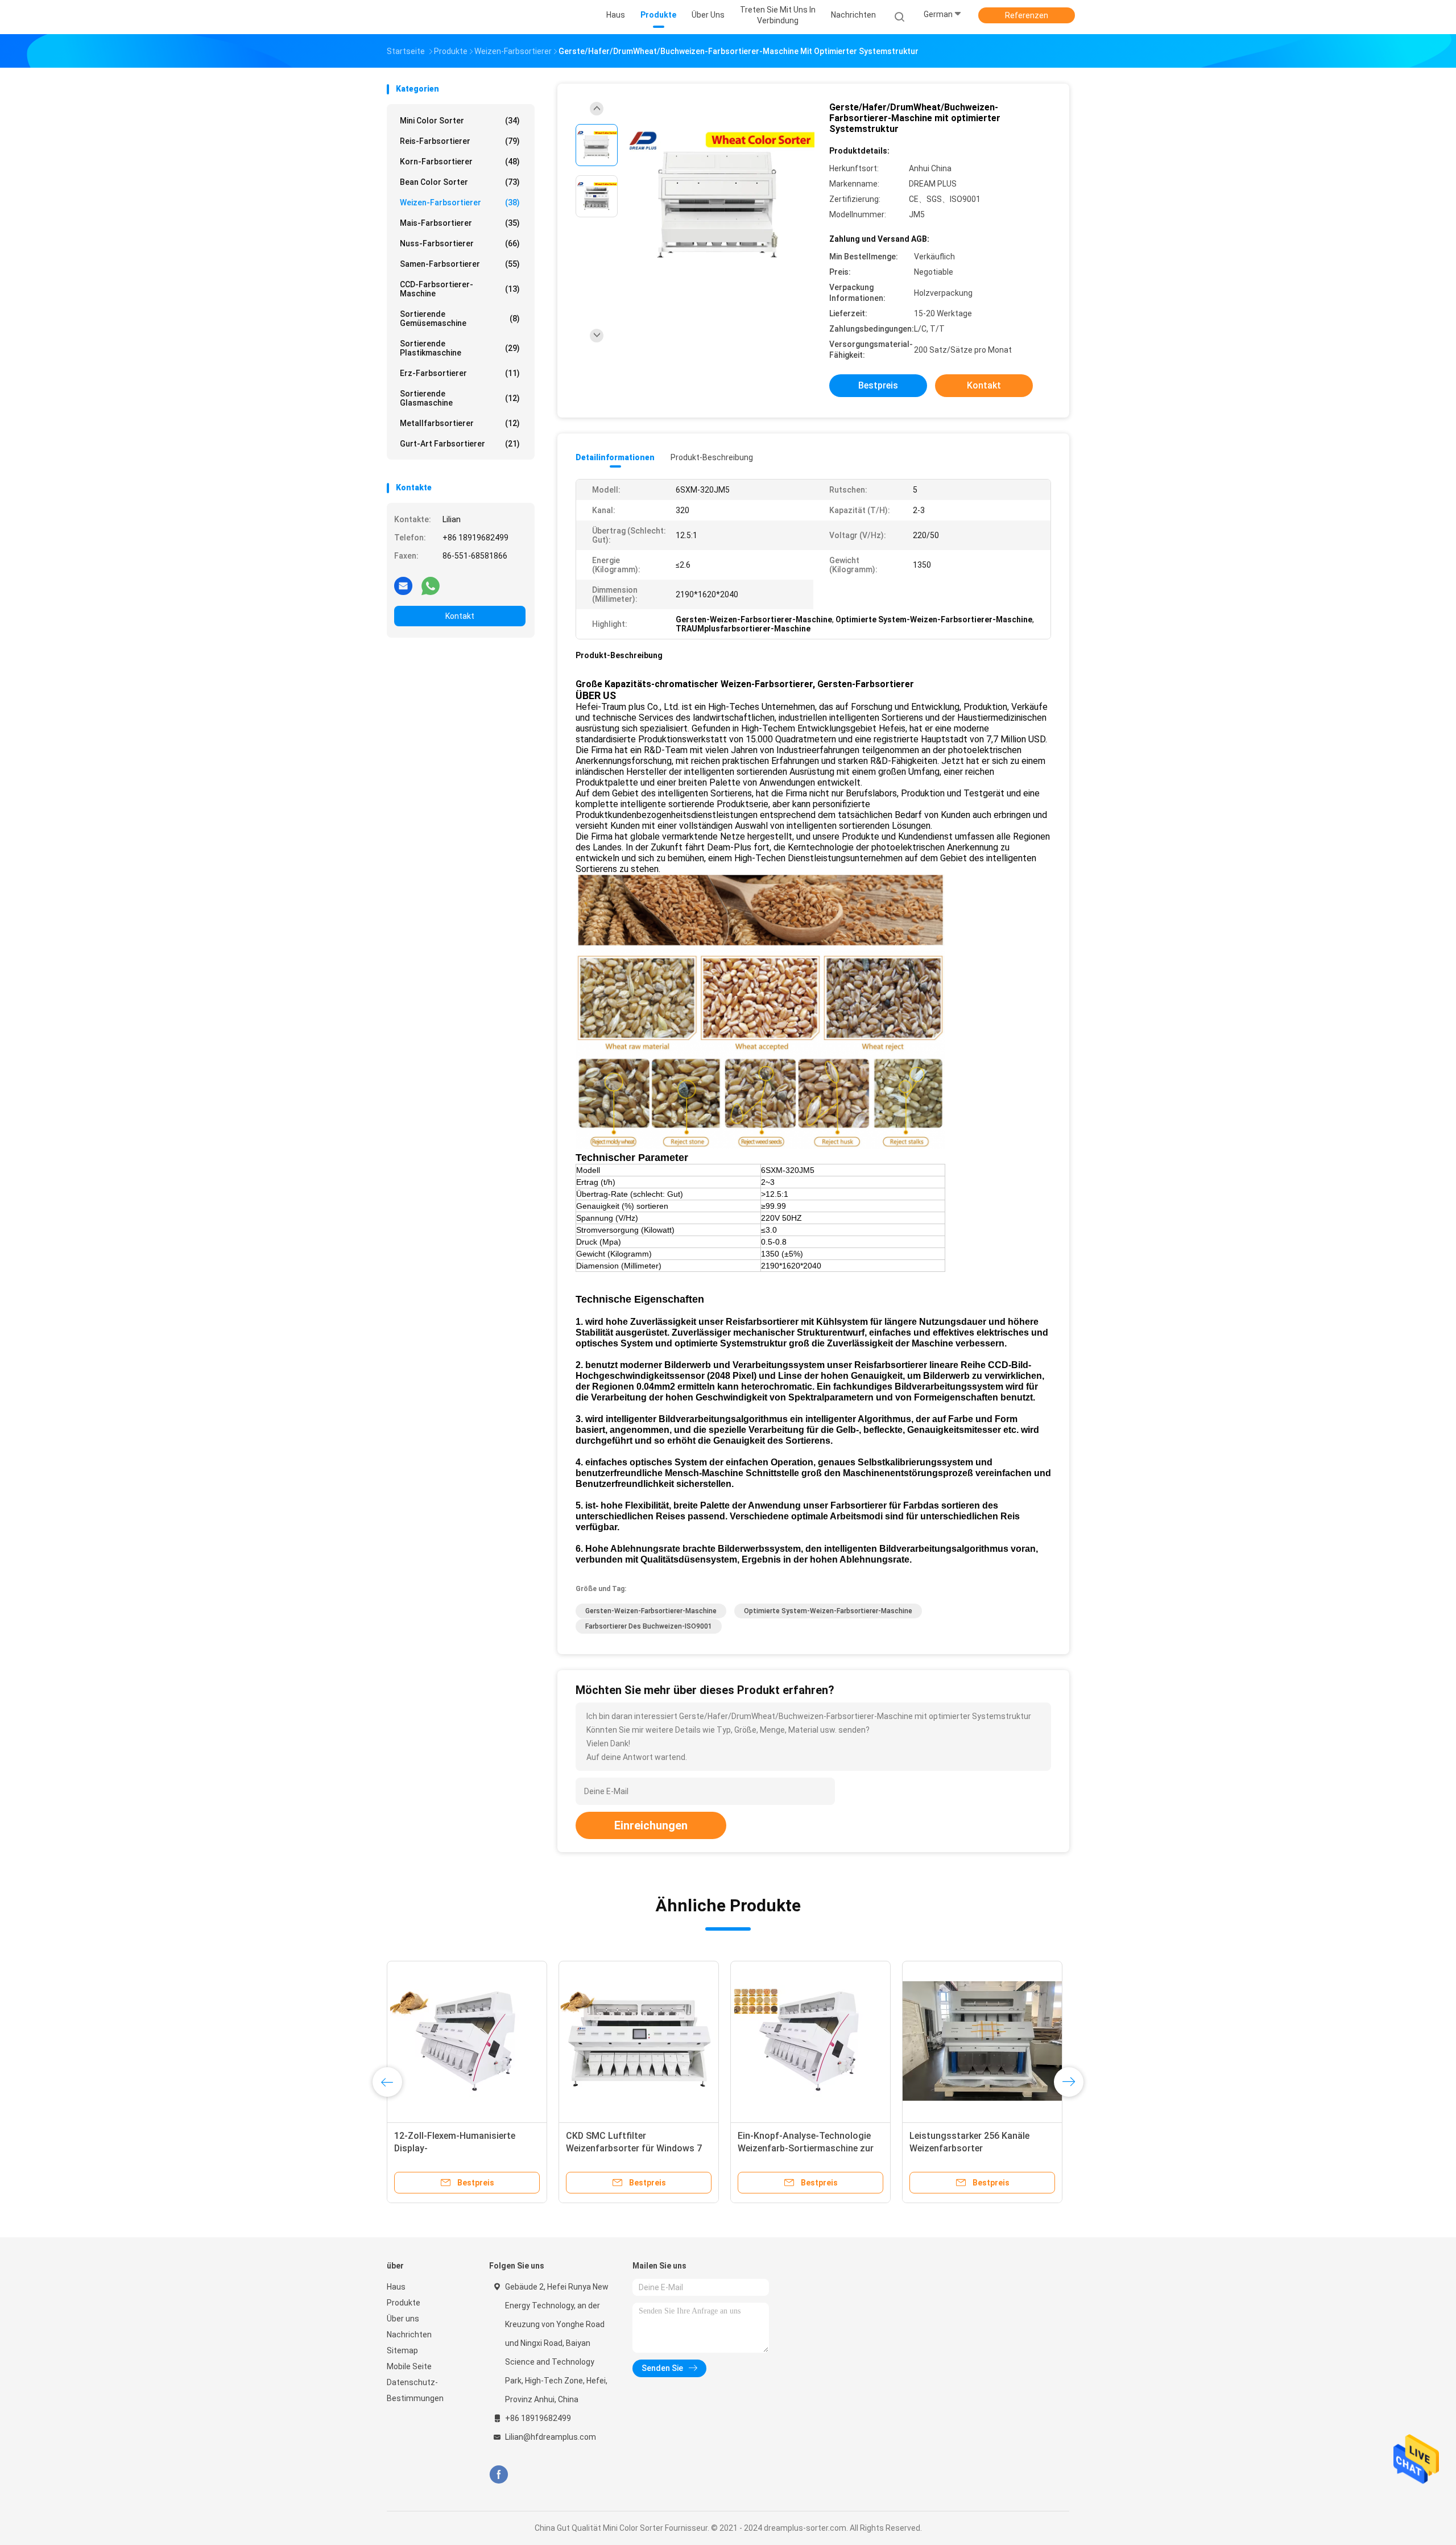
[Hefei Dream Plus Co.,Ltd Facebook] (499, 2475)
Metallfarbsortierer (460, 423)
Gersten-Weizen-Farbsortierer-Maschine (651, 1611)
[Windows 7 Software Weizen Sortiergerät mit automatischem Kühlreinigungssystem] (810, 2041)
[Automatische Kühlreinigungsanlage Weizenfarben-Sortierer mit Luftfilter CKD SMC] (982, 2041)
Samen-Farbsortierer (460, 264)
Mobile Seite (409, 2366)
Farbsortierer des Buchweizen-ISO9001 (649, 1626)
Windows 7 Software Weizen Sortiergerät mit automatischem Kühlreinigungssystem (806, 2148)
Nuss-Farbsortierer (460, 243)
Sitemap (402, 2350)
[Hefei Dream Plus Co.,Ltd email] (403, 585)
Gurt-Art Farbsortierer (460, 444)
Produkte (404, 2303)
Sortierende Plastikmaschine (460, 348)
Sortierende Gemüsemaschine (460, 319)
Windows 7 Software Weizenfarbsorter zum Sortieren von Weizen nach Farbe (633, 2148)
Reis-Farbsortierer (460, 141)
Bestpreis (878, 385)
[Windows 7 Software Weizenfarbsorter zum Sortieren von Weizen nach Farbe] (639, 2041)
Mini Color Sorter (460, 121)
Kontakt (460, 616)
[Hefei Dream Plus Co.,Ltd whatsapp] (431, 585)
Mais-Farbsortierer (460, 223)
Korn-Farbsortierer (460, 162)
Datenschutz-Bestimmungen (415, 2390)
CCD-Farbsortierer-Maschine (460, 289)
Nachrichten (409, 2335)
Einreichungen (651, 1825)
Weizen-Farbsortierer (460, 203)
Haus (396, 2287)
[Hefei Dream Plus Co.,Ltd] (431, 17)
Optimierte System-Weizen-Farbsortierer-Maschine (828, 1611)
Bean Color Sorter (460, 182)
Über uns (403, 2319)
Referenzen (1027, 15)
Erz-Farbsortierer (460, 373)
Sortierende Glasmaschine (460, 398)
